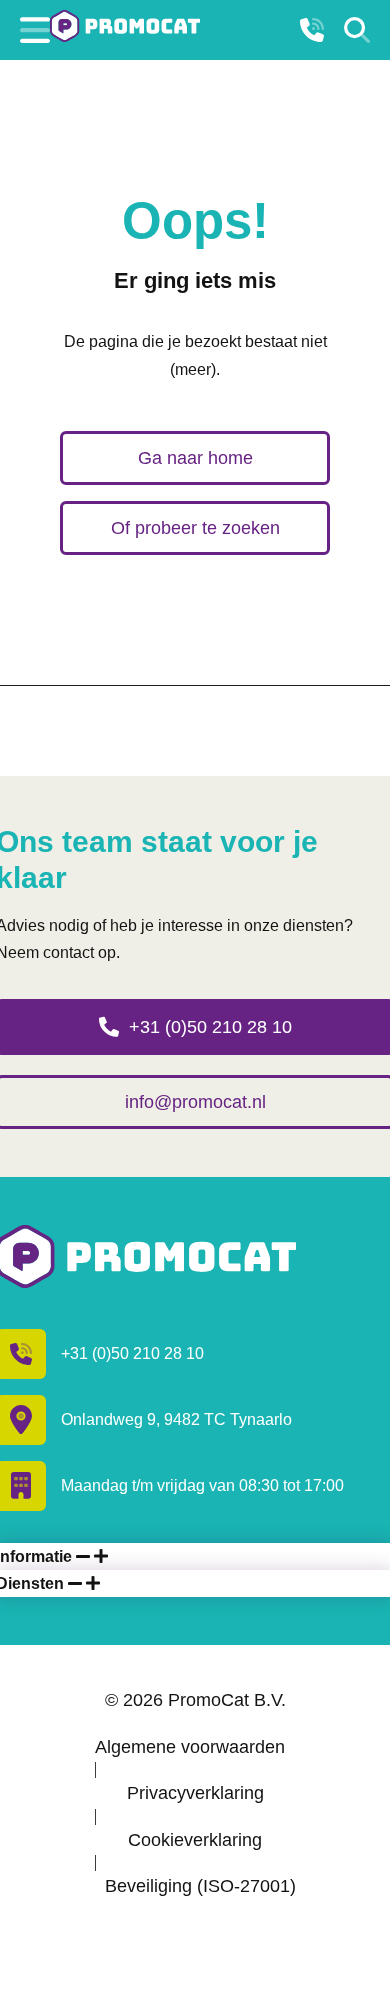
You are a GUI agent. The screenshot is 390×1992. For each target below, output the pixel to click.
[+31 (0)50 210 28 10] (312, 30)
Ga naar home (195, 458)
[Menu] (35, 30)
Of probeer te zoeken (195, 528)
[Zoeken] (357, 30)
